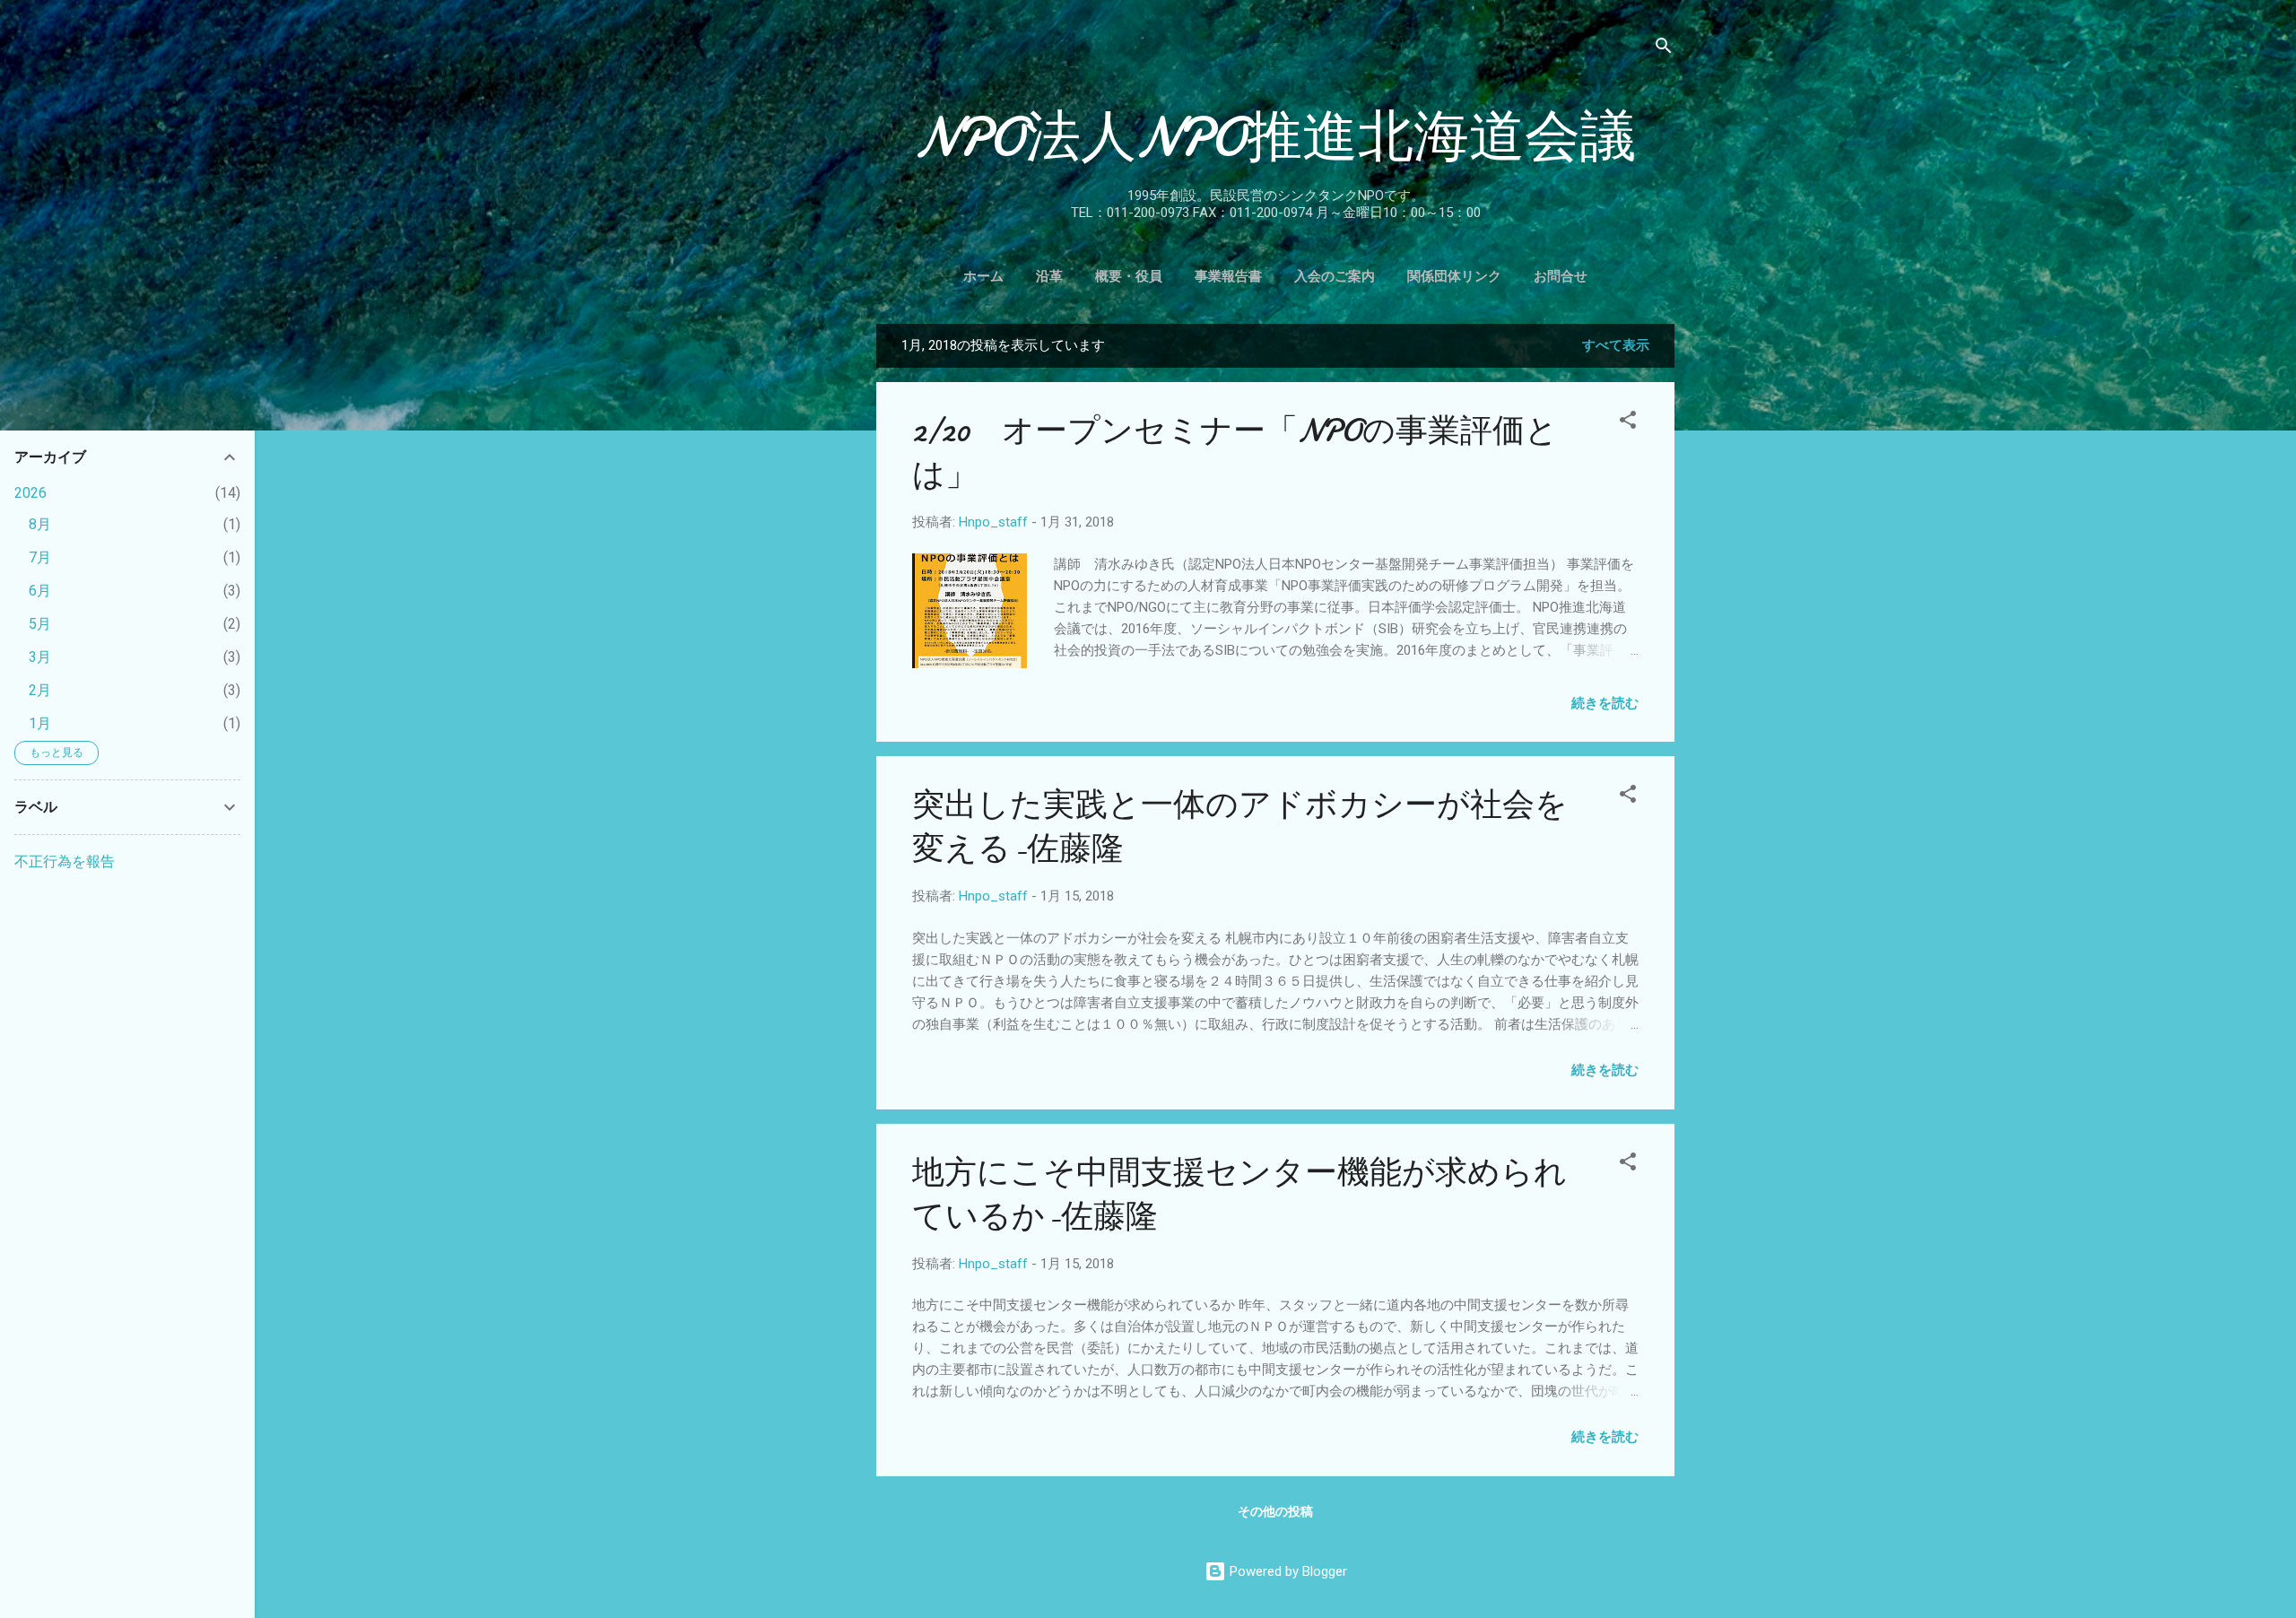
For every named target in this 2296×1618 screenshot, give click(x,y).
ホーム (983, 276)
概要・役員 (1129, 276)
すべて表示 (1616, 345)
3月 (40, 657)
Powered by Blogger (1287, 1571)
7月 (40, 557)
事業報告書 (1228, 276)
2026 (30, 493)
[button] (1628, 423)
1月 (40, 723)
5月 (40, 624)
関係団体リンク (1454, 276)
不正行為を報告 (65, 861)
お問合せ (1561, 276)
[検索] (1664, 49)
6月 (40, 591)
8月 (40, 524)
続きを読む (1605, 703)
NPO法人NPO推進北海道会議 (1275, 137)
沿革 (1049, 276)
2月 (40, 690)
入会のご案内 (1335, 276)
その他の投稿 (1275, 1511)
